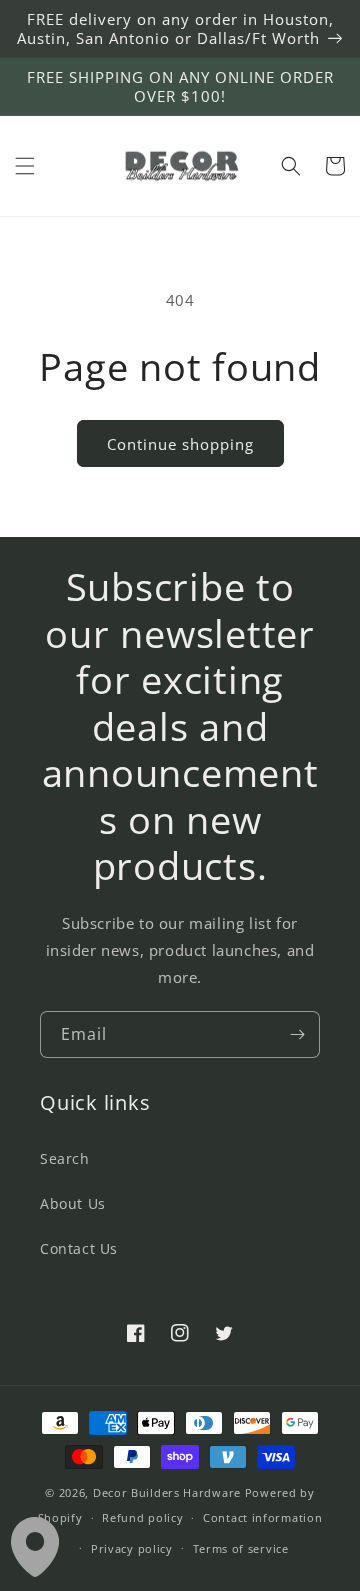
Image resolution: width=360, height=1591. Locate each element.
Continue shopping (180, 444)
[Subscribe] (297, 1034)
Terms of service (241, 1548)
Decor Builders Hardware (167, 1492)
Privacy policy (132, 1548)
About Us (73, 1203)
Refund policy (142, 1517)
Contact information (262, 1517)
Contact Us (79, 1248)
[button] (25, 166)
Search (65, 1158)
